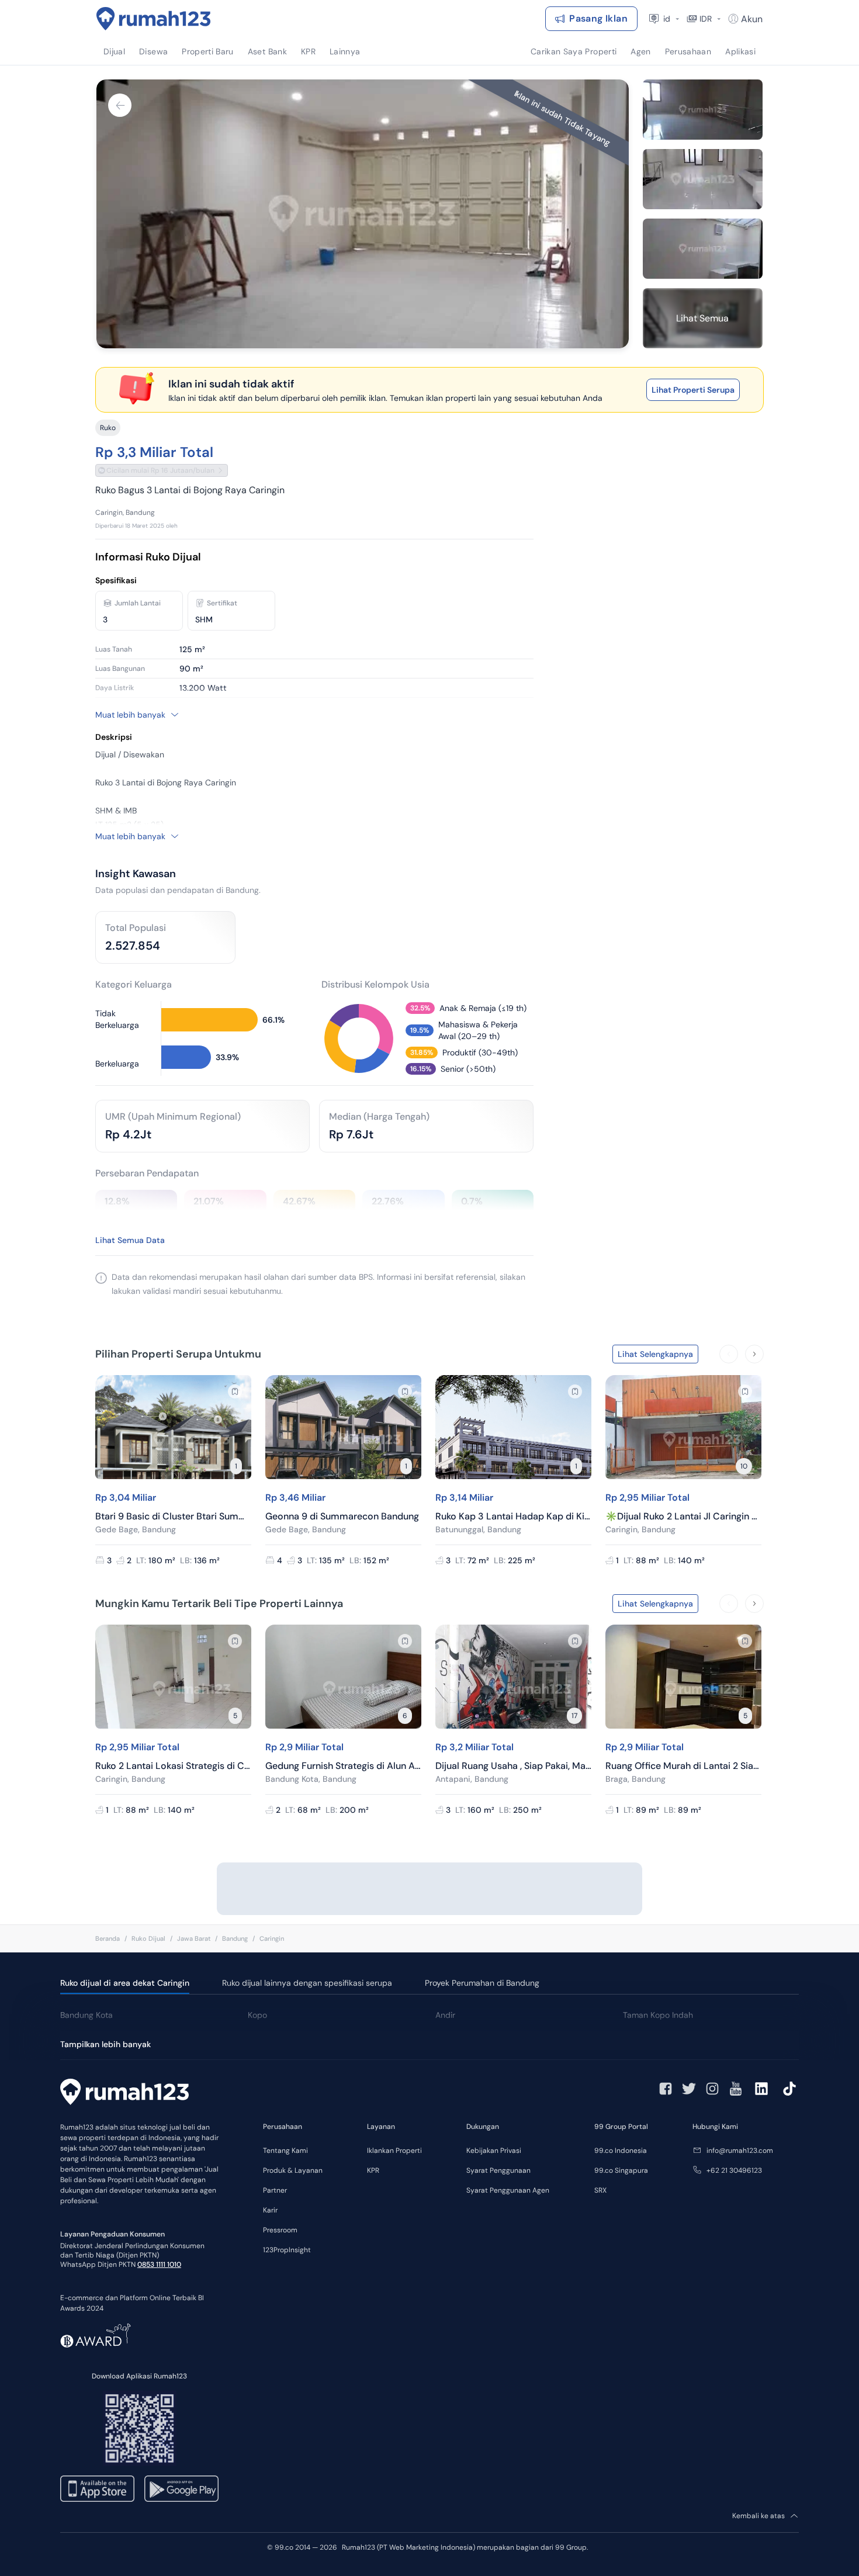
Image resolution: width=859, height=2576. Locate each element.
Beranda (108, 1938)
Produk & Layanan (293, 2170)
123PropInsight (287, 2250)
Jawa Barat (194, 1938)
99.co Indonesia (621, 2151)
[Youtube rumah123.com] (736, 2089)
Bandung (235, 1938)
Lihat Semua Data (130, 1240)
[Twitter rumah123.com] (689, 2089)
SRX (600, 2190)
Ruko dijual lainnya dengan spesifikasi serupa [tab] (307, 1983)
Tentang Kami (285, 2151)
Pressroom (280, 2230)
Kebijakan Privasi (494, 2151)
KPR (373, 2170)
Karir (270, 2210)
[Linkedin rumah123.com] (761, 2089)
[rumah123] (124, 2093)
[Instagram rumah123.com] (712, 2089)
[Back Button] (120, 105)
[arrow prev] (729, 1354)
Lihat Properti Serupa (693, 390)
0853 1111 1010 (159, 2265)
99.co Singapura (621, 2170)
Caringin (272, 1938)
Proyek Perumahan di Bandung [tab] (482, 1983)
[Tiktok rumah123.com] (789, 2089)
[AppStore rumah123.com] (97, 2489)
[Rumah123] (154, 19)
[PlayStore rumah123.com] (181, 2489)
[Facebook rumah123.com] (666, 2089)
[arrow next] (754, 1354)
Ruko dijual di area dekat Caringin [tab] (125, 1983)
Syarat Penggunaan (498, 2170)
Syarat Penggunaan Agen (508, 2190)
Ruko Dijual (148, 1938)
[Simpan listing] (235, 1391)
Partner (275, 2190)
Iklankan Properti (394, 2151)
